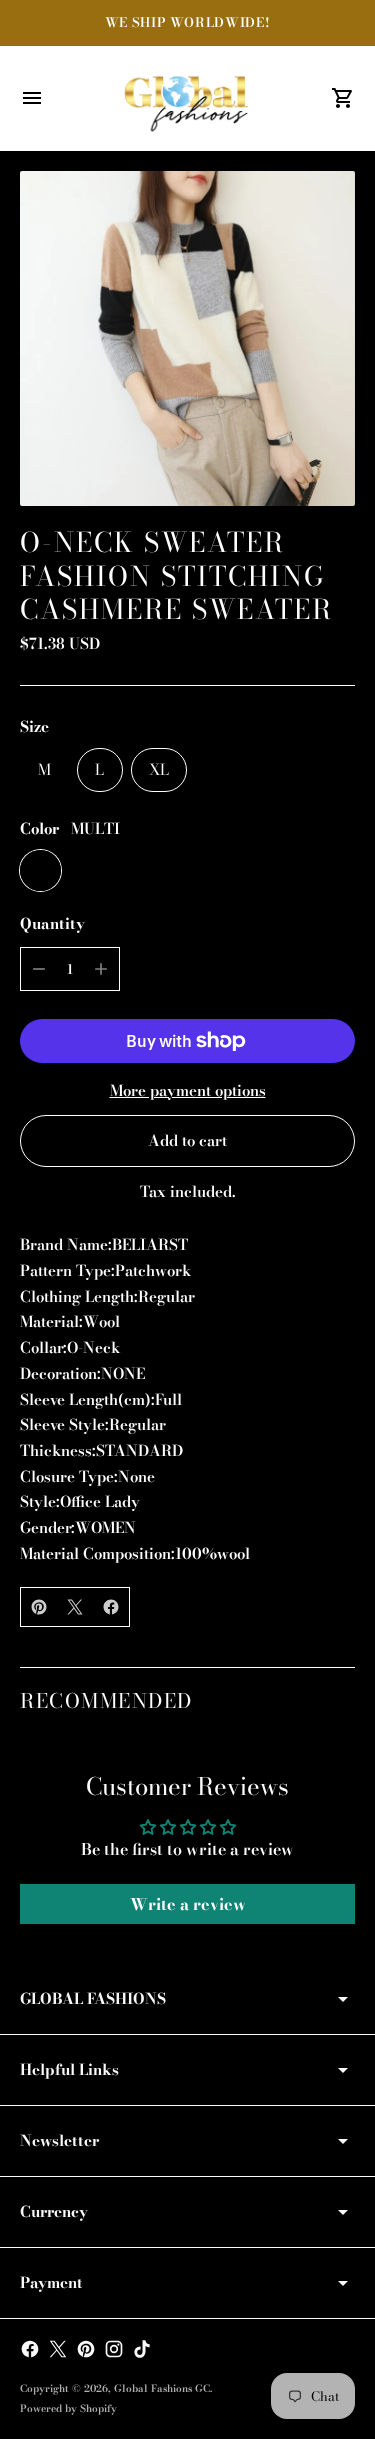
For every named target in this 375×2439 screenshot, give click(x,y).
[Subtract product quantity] (39, 969)
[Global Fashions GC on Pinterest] (86, 2349)
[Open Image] (187, 338)
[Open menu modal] (32, 98)
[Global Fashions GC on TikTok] (142, 2349)
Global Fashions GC (162, 2388)
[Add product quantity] (101, 969)
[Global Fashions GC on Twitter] (58, 2349)
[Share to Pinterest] (39, 1607)
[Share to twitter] (75, 1607)
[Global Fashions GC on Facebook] (30, 2349)
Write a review (188, 1904)
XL (159, 769)
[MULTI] (40, 870)
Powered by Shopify (68, 2408)
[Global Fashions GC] (188, 98)
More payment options (188, 1090)
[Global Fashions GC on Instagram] (114, 2349)
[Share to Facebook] (111, 1607)
